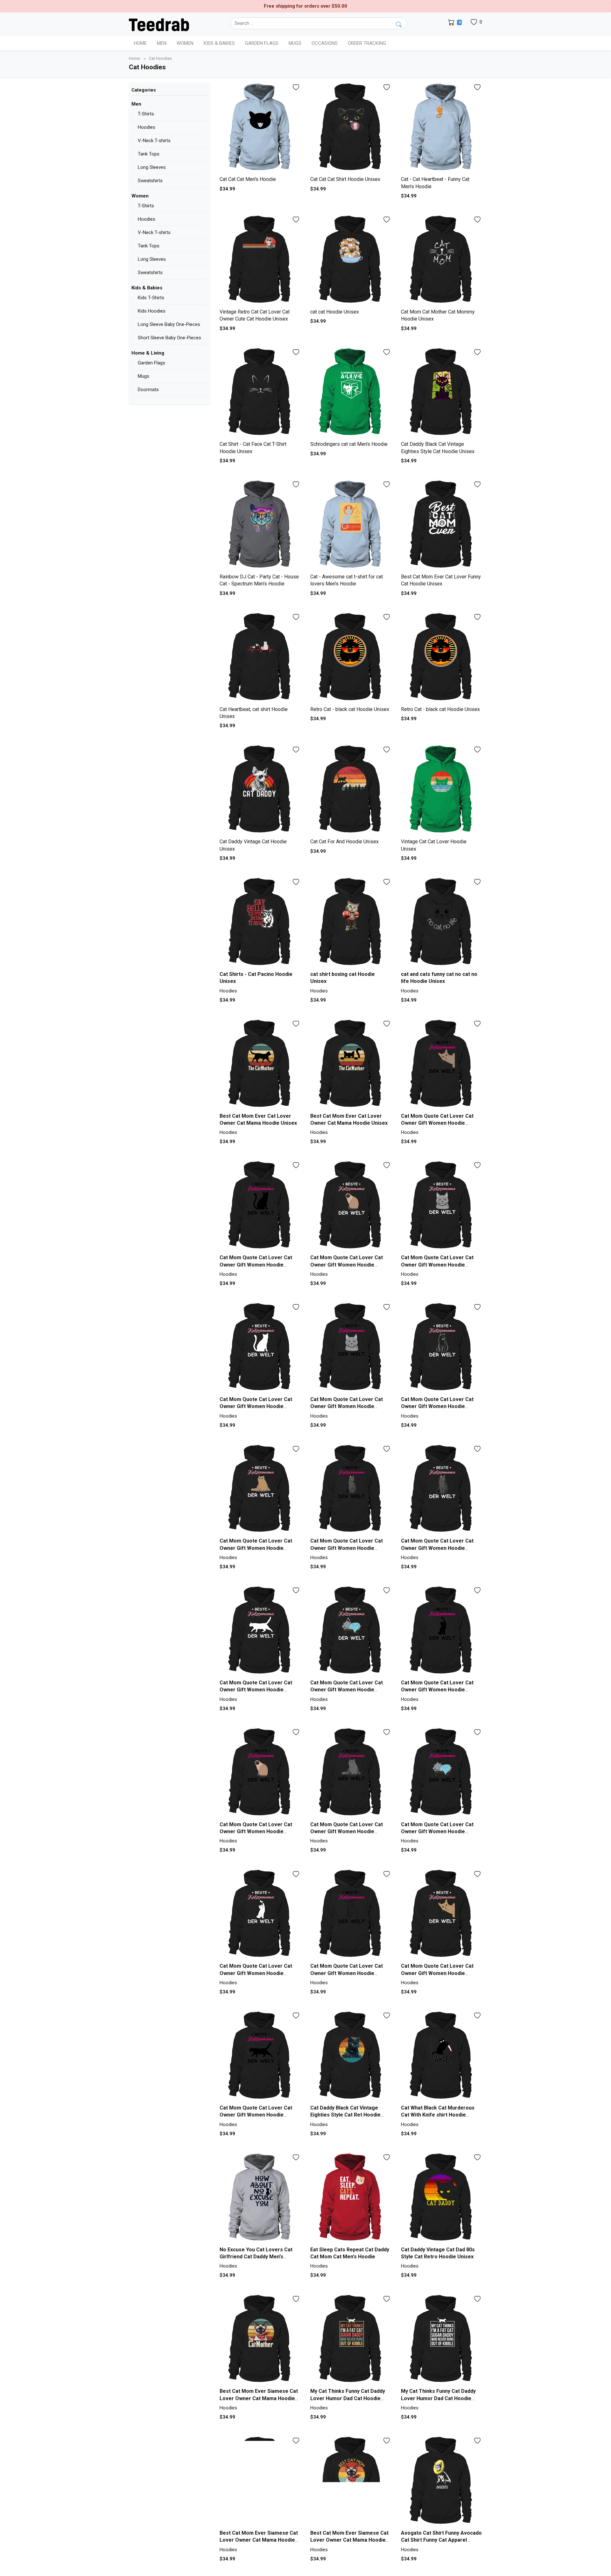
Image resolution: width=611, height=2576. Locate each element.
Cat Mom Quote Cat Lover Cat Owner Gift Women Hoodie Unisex (437, 1123)
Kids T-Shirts (151, 298)
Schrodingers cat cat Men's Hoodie (349, 444)
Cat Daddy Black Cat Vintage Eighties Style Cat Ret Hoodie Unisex (345, 2115)
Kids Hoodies (152, 311)
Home (140, 43)
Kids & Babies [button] (219, 43)
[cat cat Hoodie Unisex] (351, 260)
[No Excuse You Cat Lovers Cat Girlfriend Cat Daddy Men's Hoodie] (260, 2198)
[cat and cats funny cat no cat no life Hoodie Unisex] (442, 923)
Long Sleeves (152, 167)
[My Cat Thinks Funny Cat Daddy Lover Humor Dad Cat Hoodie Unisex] (351, 2340)
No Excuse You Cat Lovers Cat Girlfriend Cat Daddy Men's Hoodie (256, 2257)
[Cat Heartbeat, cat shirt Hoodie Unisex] (260, 658)
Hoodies (147, 127)
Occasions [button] (325, 43)
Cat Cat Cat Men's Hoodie (248, 179)
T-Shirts (146, 114)
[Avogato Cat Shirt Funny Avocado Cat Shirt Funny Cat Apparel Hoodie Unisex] (442, 2481)
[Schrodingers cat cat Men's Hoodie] (351, 393)
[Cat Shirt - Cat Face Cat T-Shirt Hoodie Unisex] (260, 393)
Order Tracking (367, 43)
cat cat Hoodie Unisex (335, 312)
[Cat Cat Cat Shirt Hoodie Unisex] (351, 128)
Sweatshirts (150, 181)
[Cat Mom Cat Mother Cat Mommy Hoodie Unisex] (442, 260)
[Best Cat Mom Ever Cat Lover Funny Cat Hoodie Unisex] (442, 525)
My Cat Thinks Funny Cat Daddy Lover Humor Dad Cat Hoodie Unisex (348, 2398)
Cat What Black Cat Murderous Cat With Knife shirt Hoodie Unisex (438, 2115)
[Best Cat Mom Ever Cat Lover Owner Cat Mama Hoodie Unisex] (260, 1064)
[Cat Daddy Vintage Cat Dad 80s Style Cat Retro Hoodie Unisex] (442, 2198)
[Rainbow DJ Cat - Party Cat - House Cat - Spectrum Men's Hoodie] (260, 525)
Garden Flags (151, 363)
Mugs (295, 43)
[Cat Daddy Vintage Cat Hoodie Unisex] (260, 790)
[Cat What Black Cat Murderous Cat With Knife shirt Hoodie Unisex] (442, 2056)
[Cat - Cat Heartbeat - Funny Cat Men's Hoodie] (442, 128)
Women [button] (185, 43)
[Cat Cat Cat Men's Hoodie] (260, 128)
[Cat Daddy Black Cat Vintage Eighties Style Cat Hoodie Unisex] (442, 393)
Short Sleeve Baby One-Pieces (169, 338)
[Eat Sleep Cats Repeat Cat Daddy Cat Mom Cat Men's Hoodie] (351, 2198)
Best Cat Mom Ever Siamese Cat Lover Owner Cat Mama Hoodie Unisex (259, 2398)
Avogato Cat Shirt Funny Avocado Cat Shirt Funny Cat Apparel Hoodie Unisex (441, 2540)
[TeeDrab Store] (159, 24)
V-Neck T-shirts (154, 141)
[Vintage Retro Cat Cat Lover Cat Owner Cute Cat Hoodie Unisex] (260, 260)
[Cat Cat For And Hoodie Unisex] (351, 790)
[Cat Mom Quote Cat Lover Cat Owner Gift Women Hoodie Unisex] (442, 1064)
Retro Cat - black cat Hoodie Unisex (350, 709)
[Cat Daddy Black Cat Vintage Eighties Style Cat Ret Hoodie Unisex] (351, 2056)
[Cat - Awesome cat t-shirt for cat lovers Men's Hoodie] (351, 525)
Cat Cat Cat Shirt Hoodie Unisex (345, 179)
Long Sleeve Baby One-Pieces (169, 324)
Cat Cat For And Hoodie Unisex (344, 842)
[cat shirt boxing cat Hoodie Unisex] (351, 923)
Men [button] (162, 43)
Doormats (148, 390)
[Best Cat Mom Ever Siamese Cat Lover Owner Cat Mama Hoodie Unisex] (260, 2340)
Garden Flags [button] (262, 43)
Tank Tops (149, 154)
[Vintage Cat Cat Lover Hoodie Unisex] (442, 790)
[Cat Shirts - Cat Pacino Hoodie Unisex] (260, 923)
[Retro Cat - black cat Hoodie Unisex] (351, 658)
